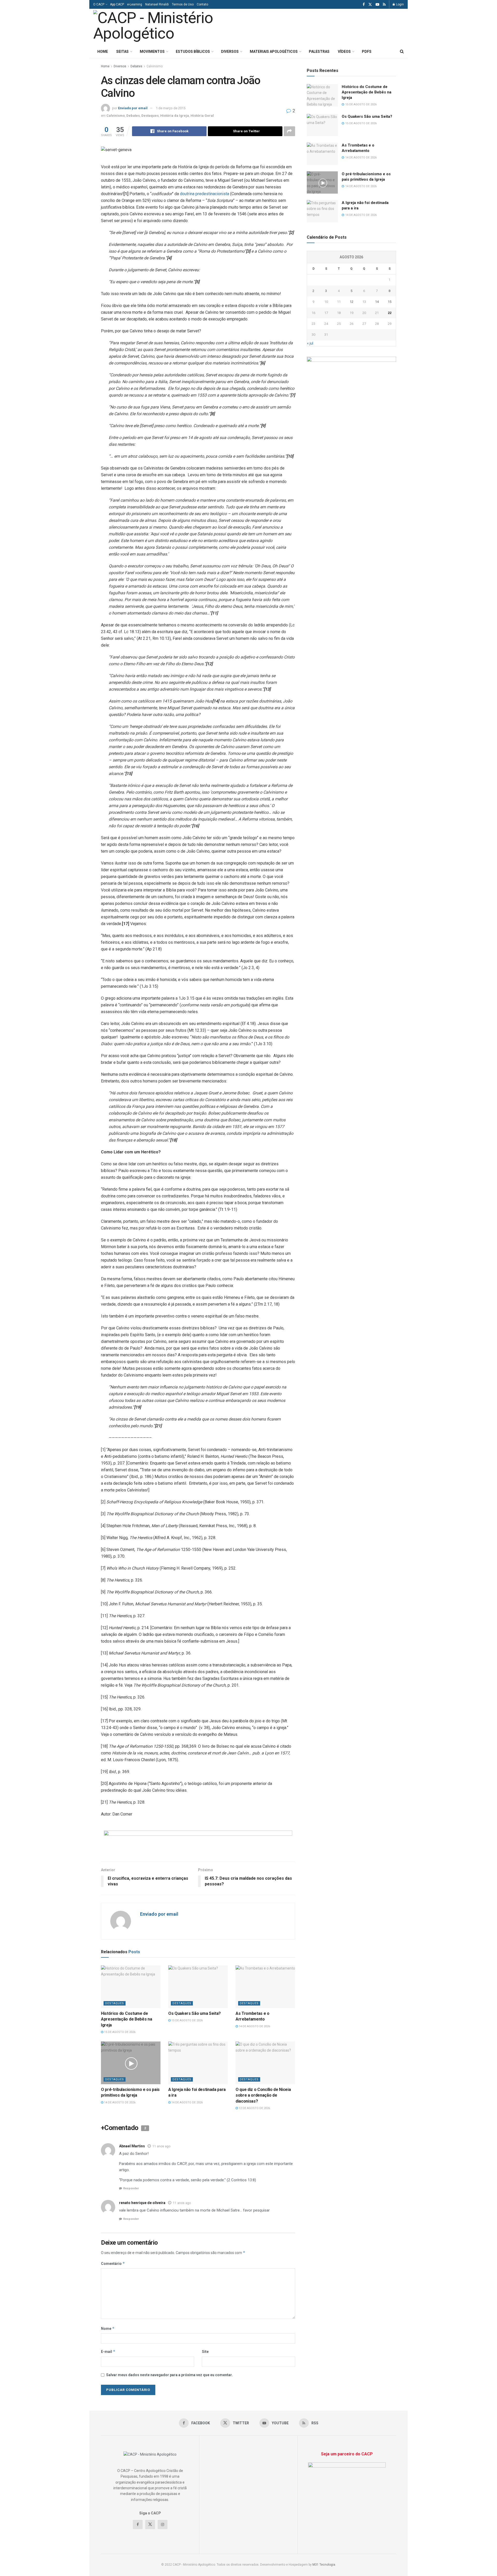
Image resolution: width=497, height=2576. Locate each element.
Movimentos (152, 52)
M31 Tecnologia (324, 2565)
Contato (202, 4)
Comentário (113, 2263)
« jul (310, 343)
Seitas (122, 52)
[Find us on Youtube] (377, 5)
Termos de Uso (183, 4)
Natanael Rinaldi (157, 4)
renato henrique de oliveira (142, 2203)
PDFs (367, 52)
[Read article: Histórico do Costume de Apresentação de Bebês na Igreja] (131, 1987)
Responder (131, 2188)
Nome (108, 2328)
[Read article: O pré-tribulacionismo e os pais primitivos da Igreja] (131, 2063)
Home (103, 52)
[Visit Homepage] (165, 27)
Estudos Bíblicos (193, 52)
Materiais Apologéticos (274, 52)
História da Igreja (175, 116)
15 (390, 302)
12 (352, 302)
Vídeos (344, 52)
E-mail (108, 2351)
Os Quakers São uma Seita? (195, 2013)
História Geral (202, 116)
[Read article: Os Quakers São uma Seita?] (198, 1987)
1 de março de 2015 (171, 108)
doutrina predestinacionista (204, 194)
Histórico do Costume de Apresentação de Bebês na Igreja (126, 2019)
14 (377, 302)
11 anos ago (161, 2146)
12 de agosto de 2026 (254, 2108)
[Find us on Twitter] (370, 5)
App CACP (117, 4)
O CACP (99, 4)
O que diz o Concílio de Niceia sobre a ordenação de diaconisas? (263, 2095)
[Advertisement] (339, 26)
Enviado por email (133, 108)
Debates (136, 66)
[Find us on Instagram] (163, 2524)
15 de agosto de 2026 (119, 2032)
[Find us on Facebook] (364, 5)
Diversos (230, 52)
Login (400, 4)
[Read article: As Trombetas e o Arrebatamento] (265, 1987)
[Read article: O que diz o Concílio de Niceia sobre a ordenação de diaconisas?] (265, 2063)
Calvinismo (155, 66)
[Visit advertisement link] (198, 1842)
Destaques (150, 116)
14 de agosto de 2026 (254, 2026)
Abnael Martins (132, 2146)
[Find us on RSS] (384, 5)
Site (205, 2352)
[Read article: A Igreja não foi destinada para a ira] (198, 2063)
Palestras (319, 52)
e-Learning (135, 4)
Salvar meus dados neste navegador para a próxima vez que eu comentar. (169, 2375)
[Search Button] (402, 52)
